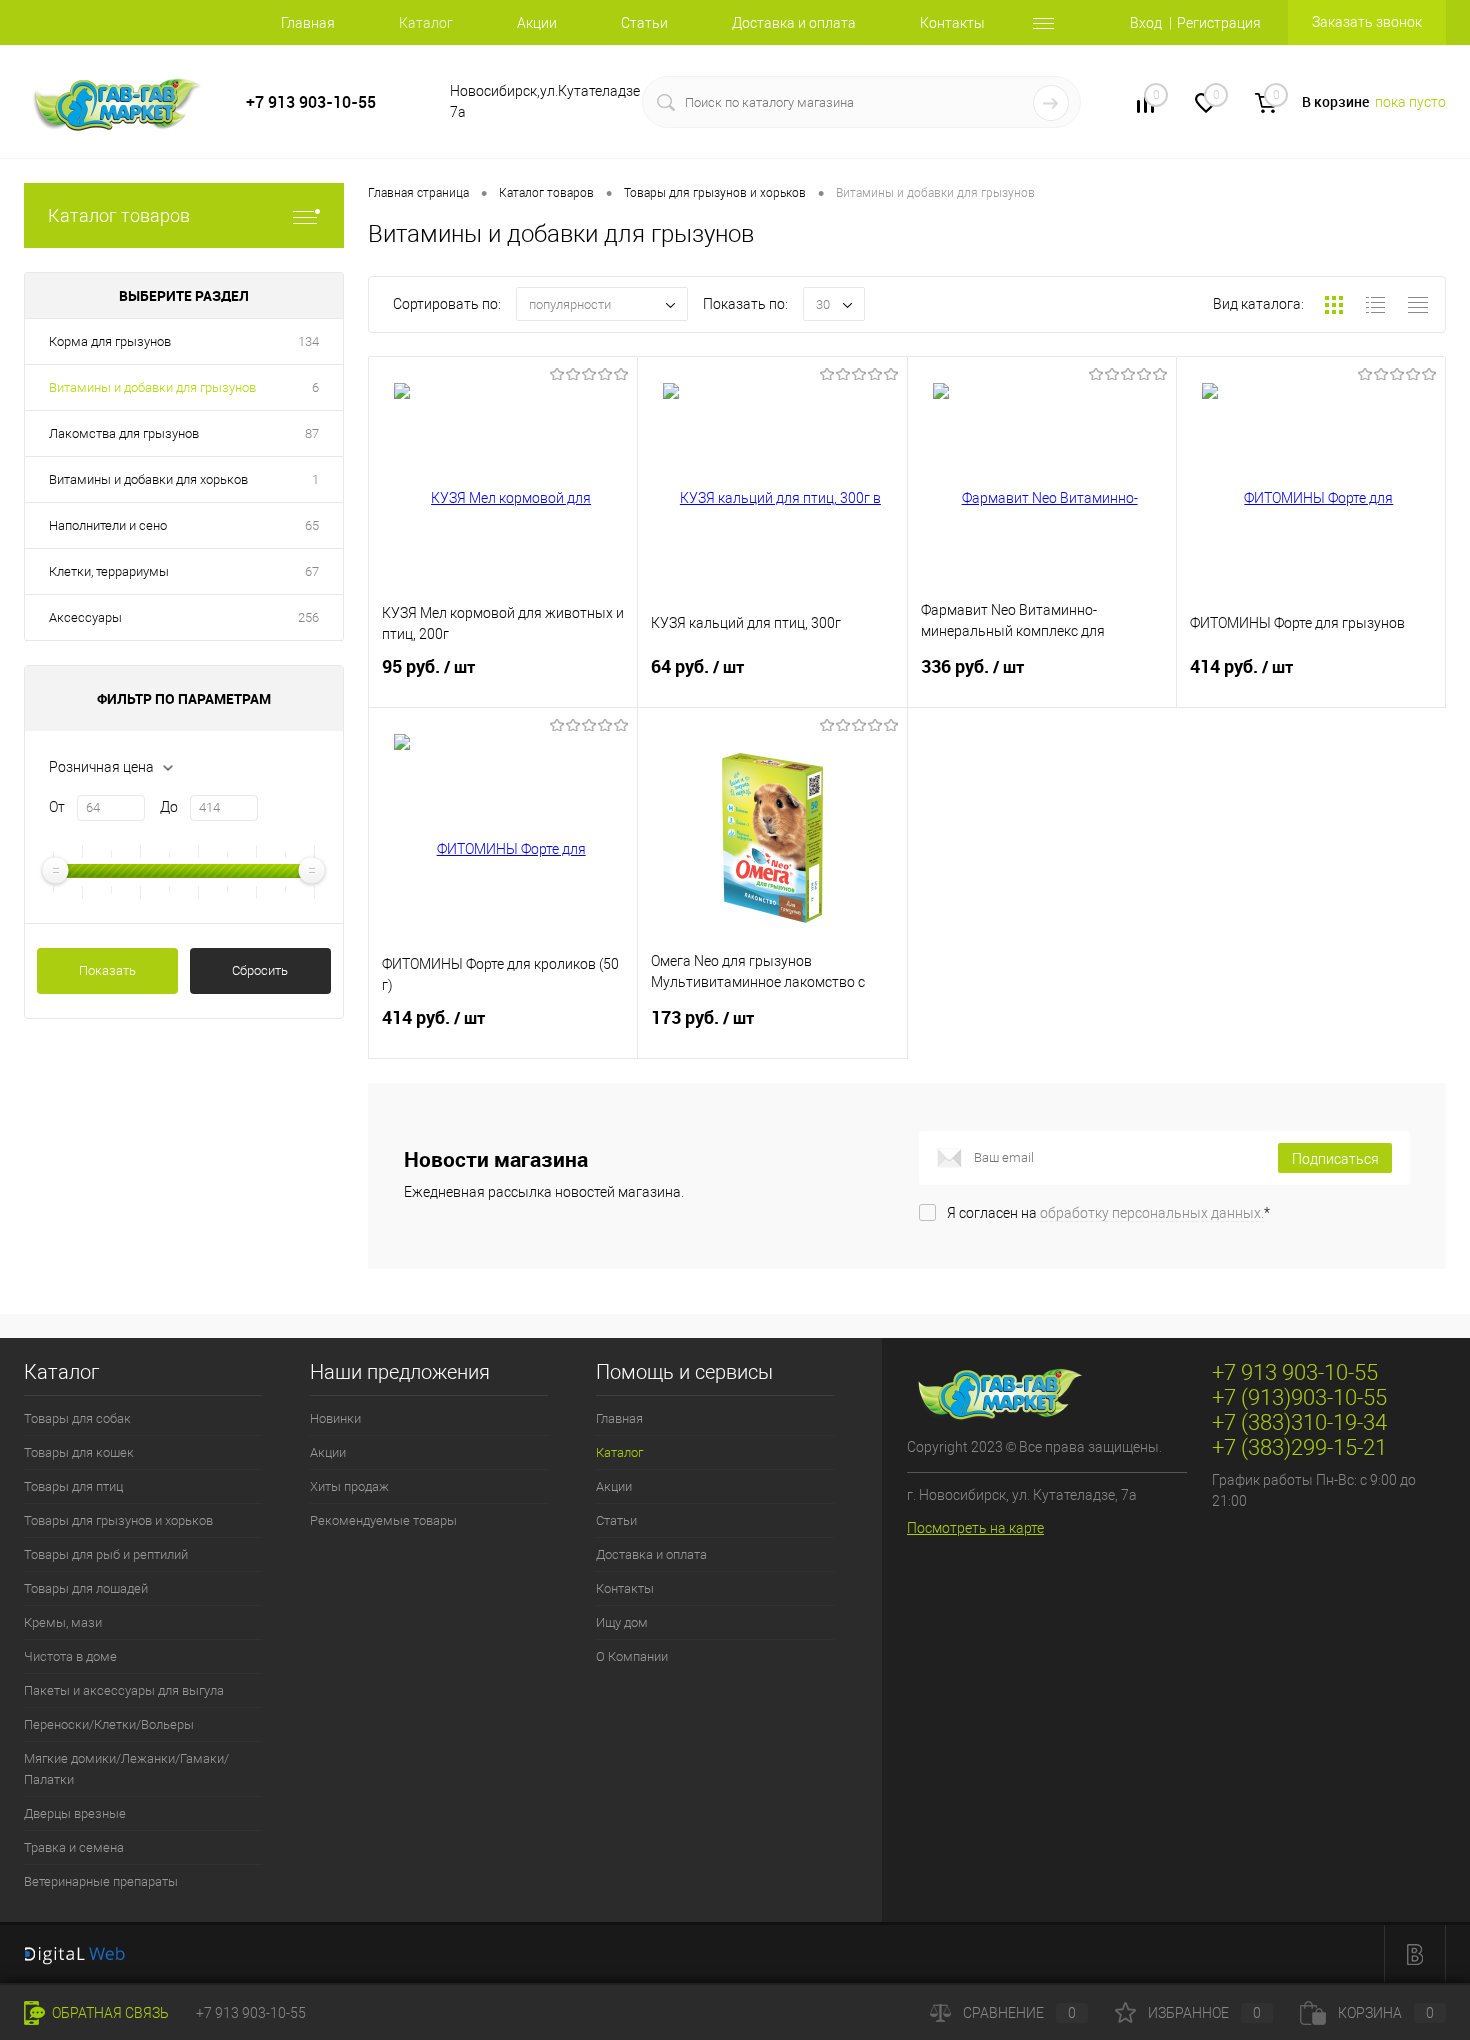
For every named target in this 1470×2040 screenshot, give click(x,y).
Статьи (644, 23)
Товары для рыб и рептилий (106, 1554)
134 (308, 341)
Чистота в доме (70, 1656)
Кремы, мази (63, 1622)
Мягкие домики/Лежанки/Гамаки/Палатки (126, 1769)
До (169, 807)
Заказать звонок (1367, 22)
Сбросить (260, 970)
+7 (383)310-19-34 (1299, 1422)
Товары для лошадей (86, 1588)
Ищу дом (622, 1622)
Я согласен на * (1108, 1213)
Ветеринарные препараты (101, 1881)
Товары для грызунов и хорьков (118, 1520)
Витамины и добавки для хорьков (148, 479)
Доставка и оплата (794, 23)
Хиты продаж (349, 1486)
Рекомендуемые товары (383, 1520)
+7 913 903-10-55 (311, 102)
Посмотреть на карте (975, 1528)
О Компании (632, 1656)
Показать (107, 970)
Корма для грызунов (110, 341)
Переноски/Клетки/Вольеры (109, 1724)
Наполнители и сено (108, 525)
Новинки (335, 1418)
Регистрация (1219, 23)
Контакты (952, 23)
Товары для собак (77, 1418)
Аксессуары (85, 617)
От (57, 807)
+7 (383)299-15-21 (1299, 1447)
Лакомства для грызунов (124, 433)
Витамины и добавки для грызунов (152, 387)
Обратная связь (109, 2013)
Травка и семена (74, 1847)
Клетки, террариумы (109, 571)
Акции (537, 23)
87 (312, 433)
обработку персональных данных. (1152, 1213)
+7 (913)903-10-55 (1299, 1397)
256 (308, 617)
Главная (308, 23)
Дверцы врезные (75, 1813)
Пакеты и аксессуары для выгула (124, 1690)
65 (312, 525)
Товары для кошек (79, 1452)
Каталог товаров (119, 215)
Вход (1146, 23)
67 (312, 571)
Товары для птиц (73, 1486)
